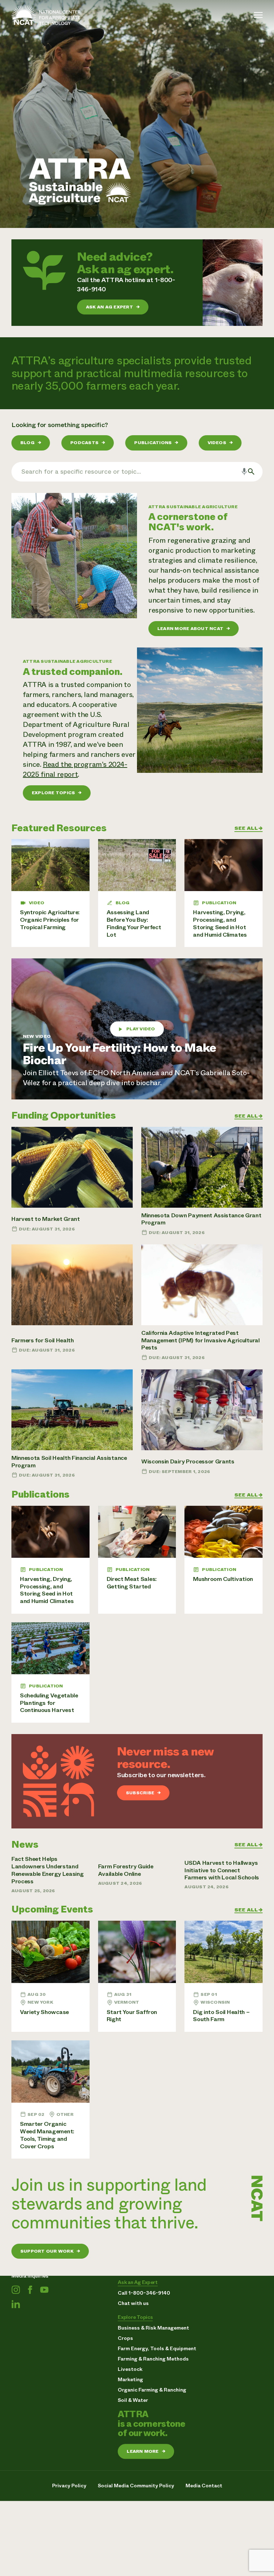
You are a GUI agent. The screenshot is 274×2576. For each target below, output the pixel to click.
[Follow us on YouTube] (44, 2290)
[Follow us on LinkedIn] (16, 2304)
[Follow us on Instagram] (16, 2290)
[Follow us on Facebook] (30, 2290)
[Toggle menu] (258, 15)
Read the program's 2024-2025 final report (75, 769)
